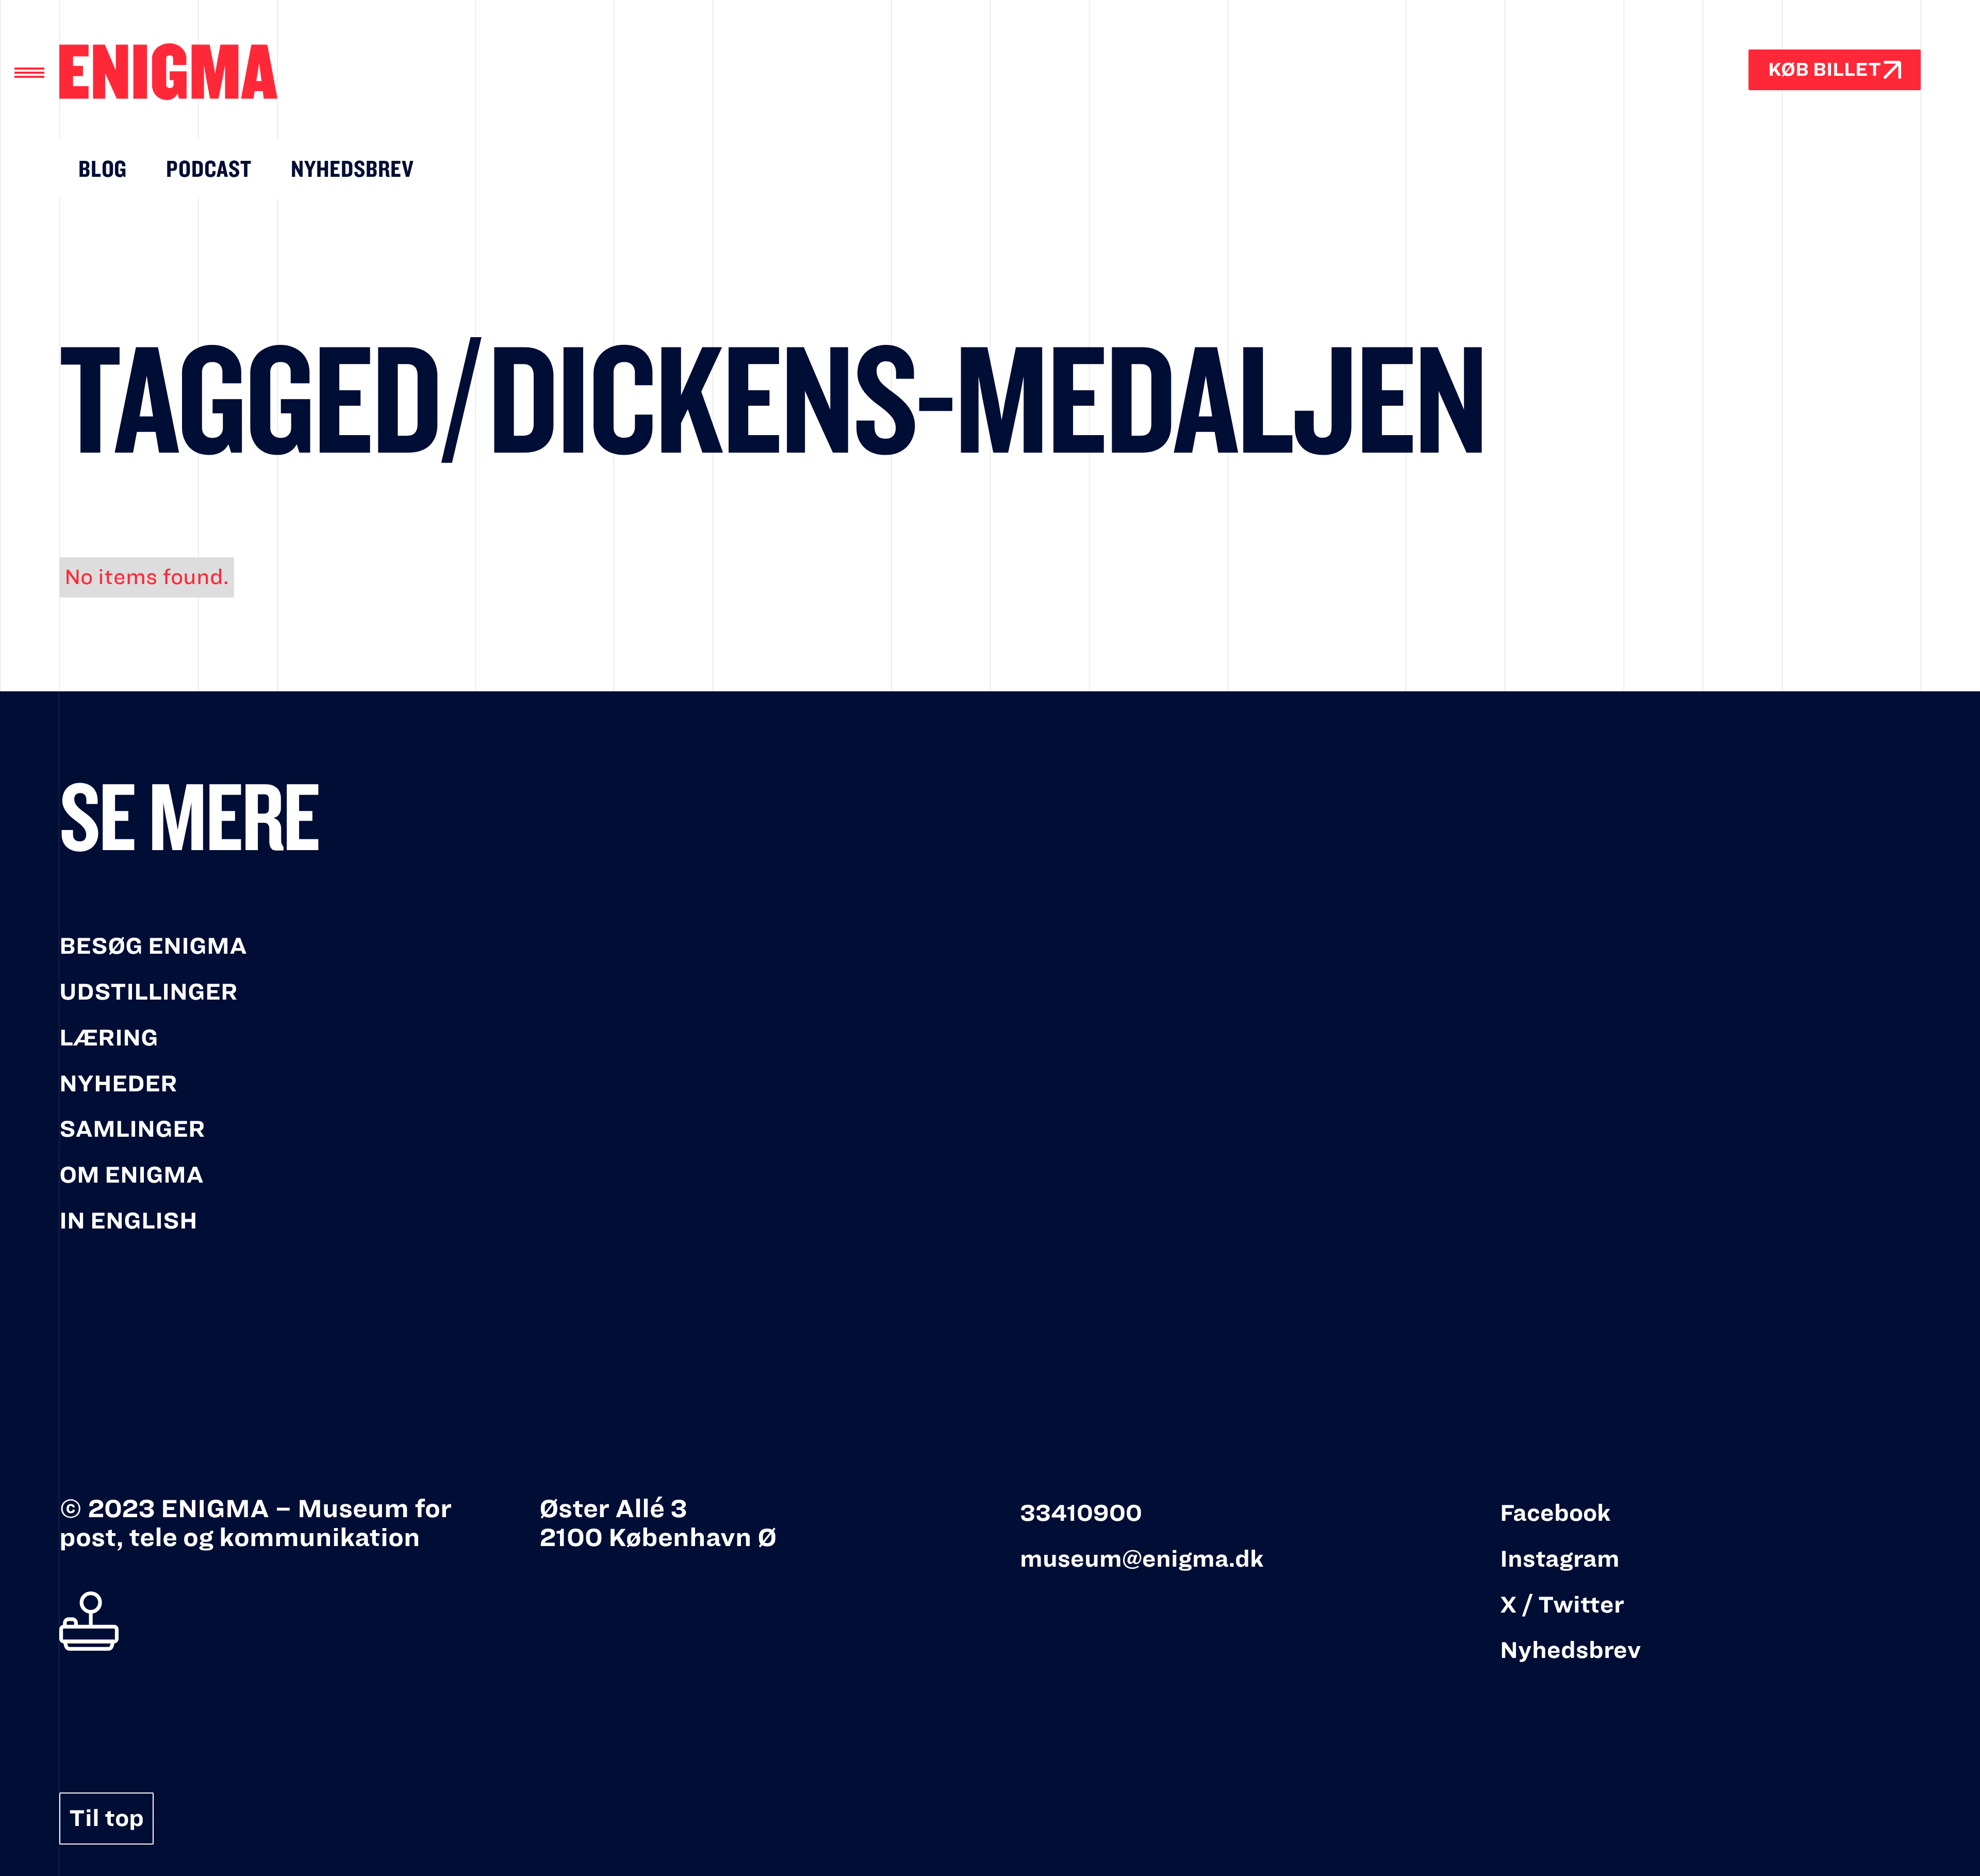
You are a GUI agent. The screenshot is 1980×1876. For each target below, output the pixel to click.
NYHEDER (118, 1084)
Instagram (1560, 1559)
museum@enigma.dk (1142, 1559)
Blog (103, 168)
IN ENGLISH (128, 1221)
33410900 (1081, 1513)
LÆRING (109, 1038)
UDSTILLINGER (148, 992)
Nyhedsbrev (352, 168)
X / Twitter (1562, 1605)
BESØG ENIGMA (153, 946)
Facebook (1555, 1513)
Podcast (209, 168)
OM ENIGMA (131, 1175)
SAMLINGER (132, 1129)
